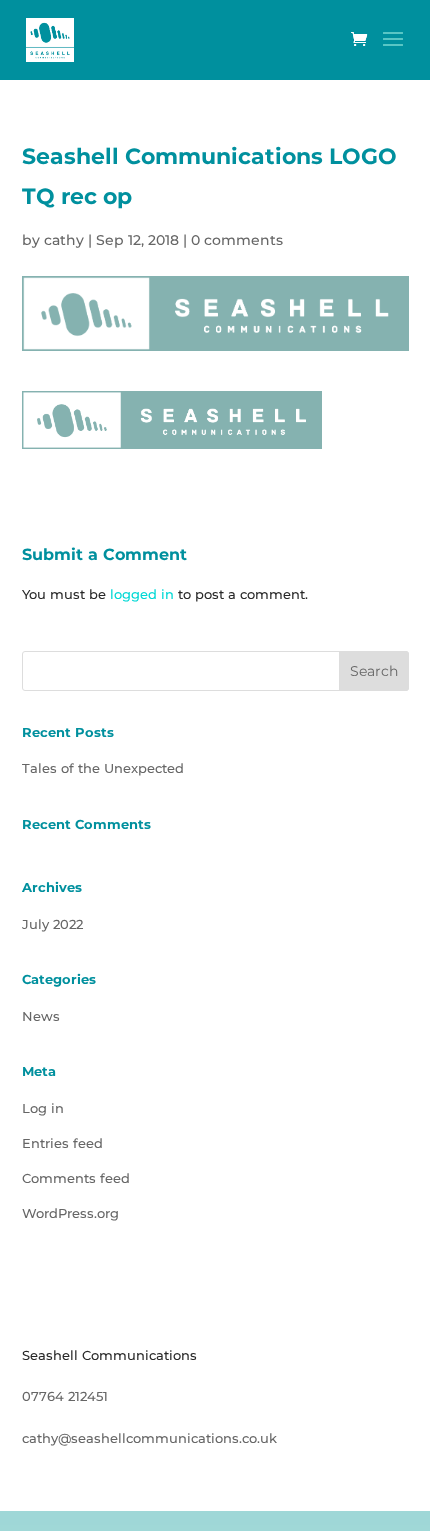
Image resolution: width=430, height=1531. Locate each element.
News (41, 1016)
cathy (64, 240)
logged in (142, 594)
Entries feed (62, 1143)
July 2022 (52, 924)
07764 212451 (65, 1396)
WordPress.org (70, 1213)
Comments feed (76, 1178)
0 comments (237, 240)
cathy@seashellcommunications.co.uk (149, 1438)
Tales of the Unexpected (103, 768)
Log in (43, 1108)
